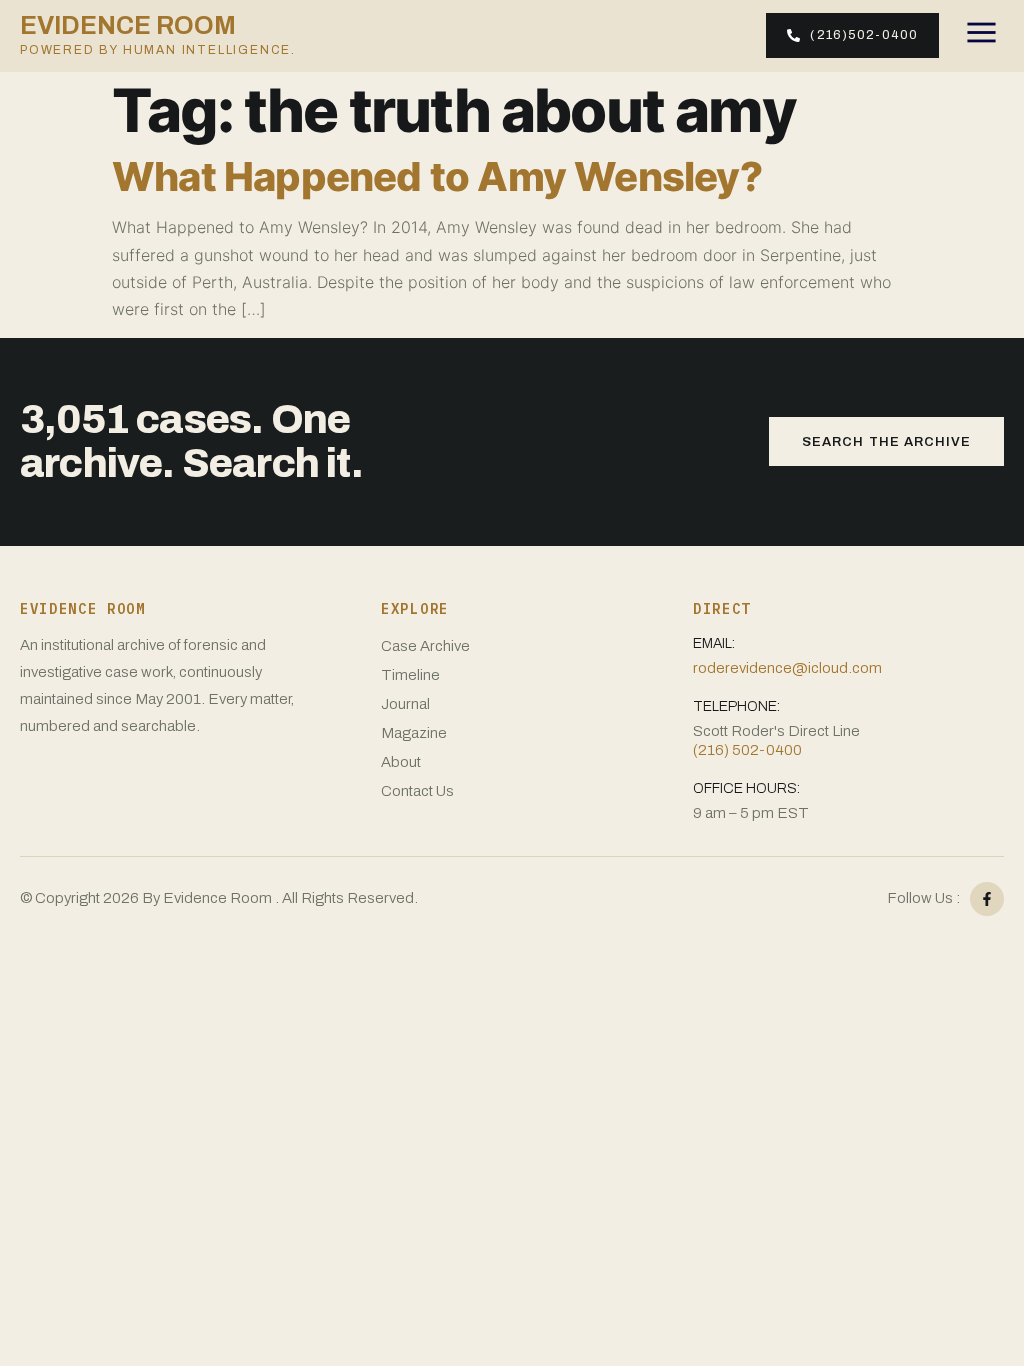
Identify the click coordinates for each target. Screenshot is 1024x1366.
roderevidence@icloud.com (787, 668)
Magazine (414, 733)
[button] (981, 35)
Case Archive (425, 646)
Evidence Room (158, 34)
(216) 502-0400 (747, 750)
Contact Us (417, 791)
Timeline (410, 675)
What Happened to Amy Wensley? (437, 176)
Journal (405, 704)
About (401, 762)
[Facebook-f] (987, 899)
